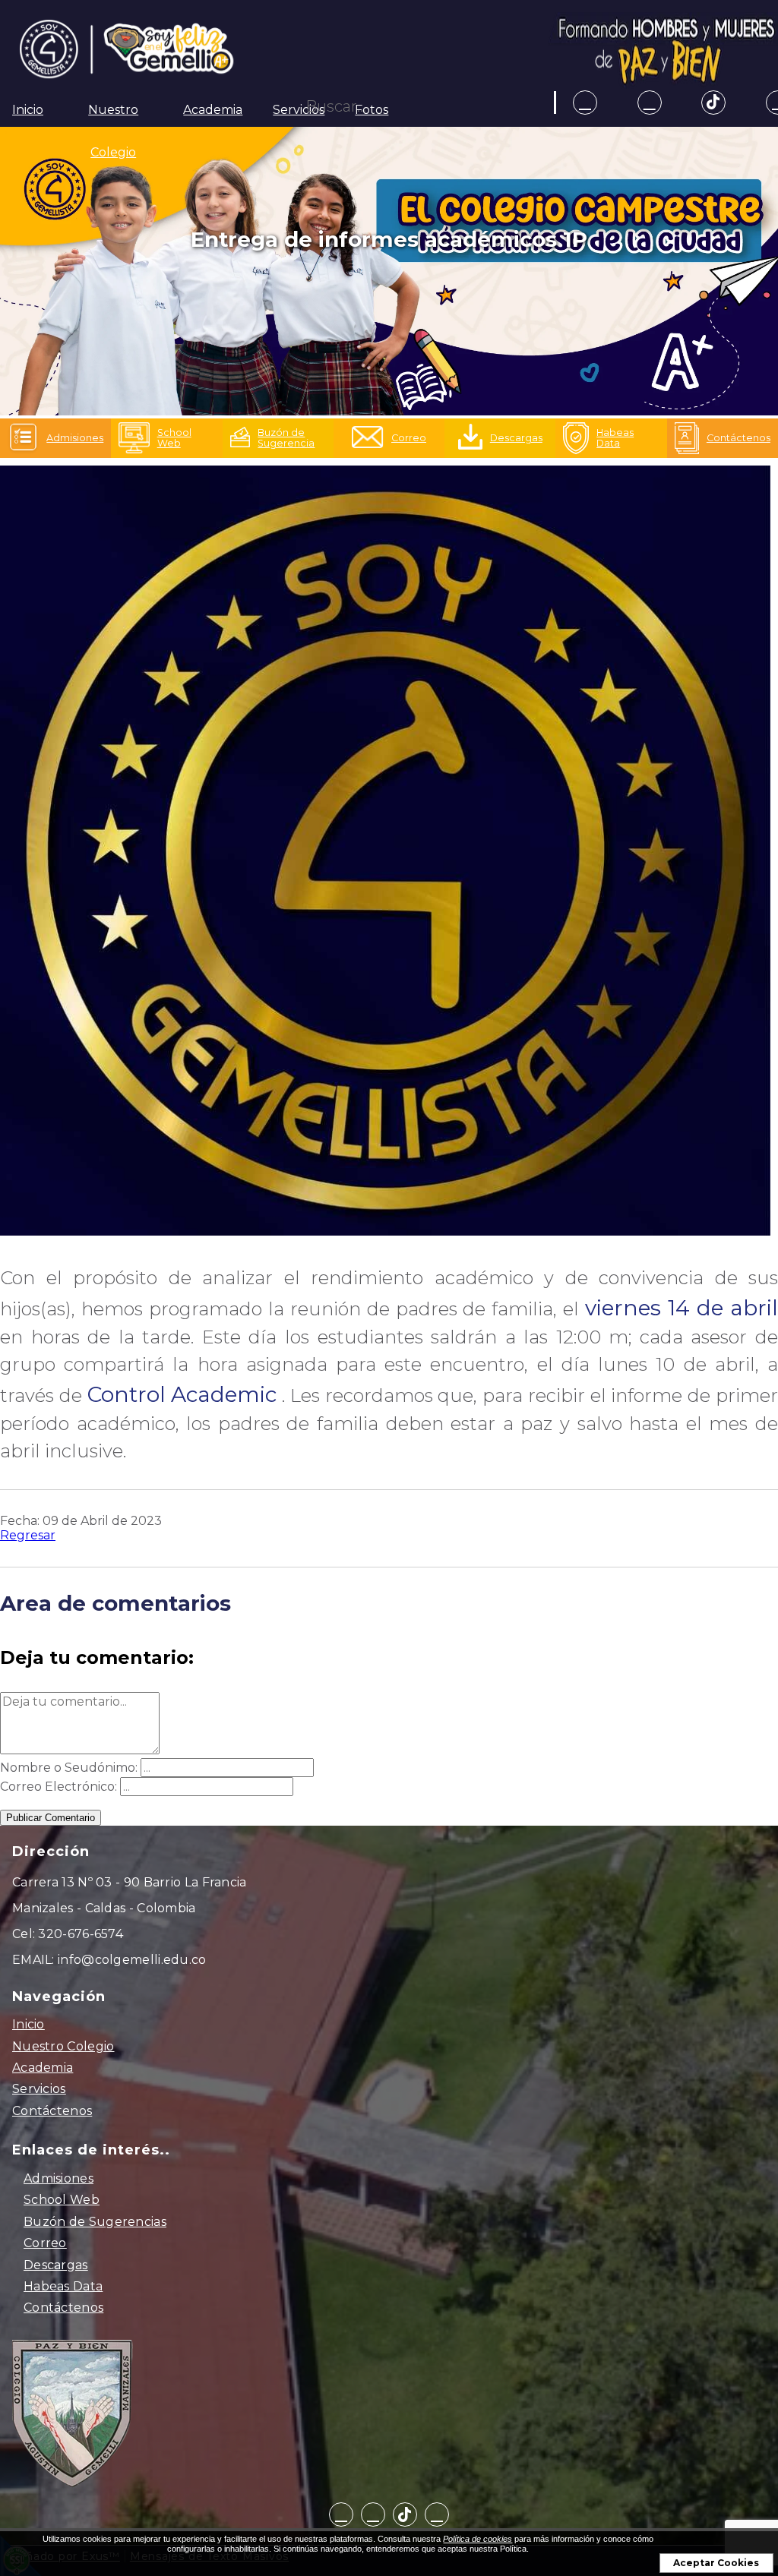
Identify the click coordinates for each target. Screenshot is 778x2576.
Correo (45, 2243)
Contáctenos (52, 2111)
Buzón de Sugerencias (95, 2222)
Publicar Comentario (51, 1818)
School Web (62, 2200)
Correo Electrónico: (59, 1787)
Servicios (299, 110)
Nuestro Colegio (63, 2046)
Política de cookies (478, 2539)
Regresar (28, 1535)
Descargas (56, 2265)
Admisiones (59, 2178)
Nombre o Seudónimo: (69, 1768)
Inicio (28, 110)
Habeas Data (63, 2286)
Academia (213, 110)
